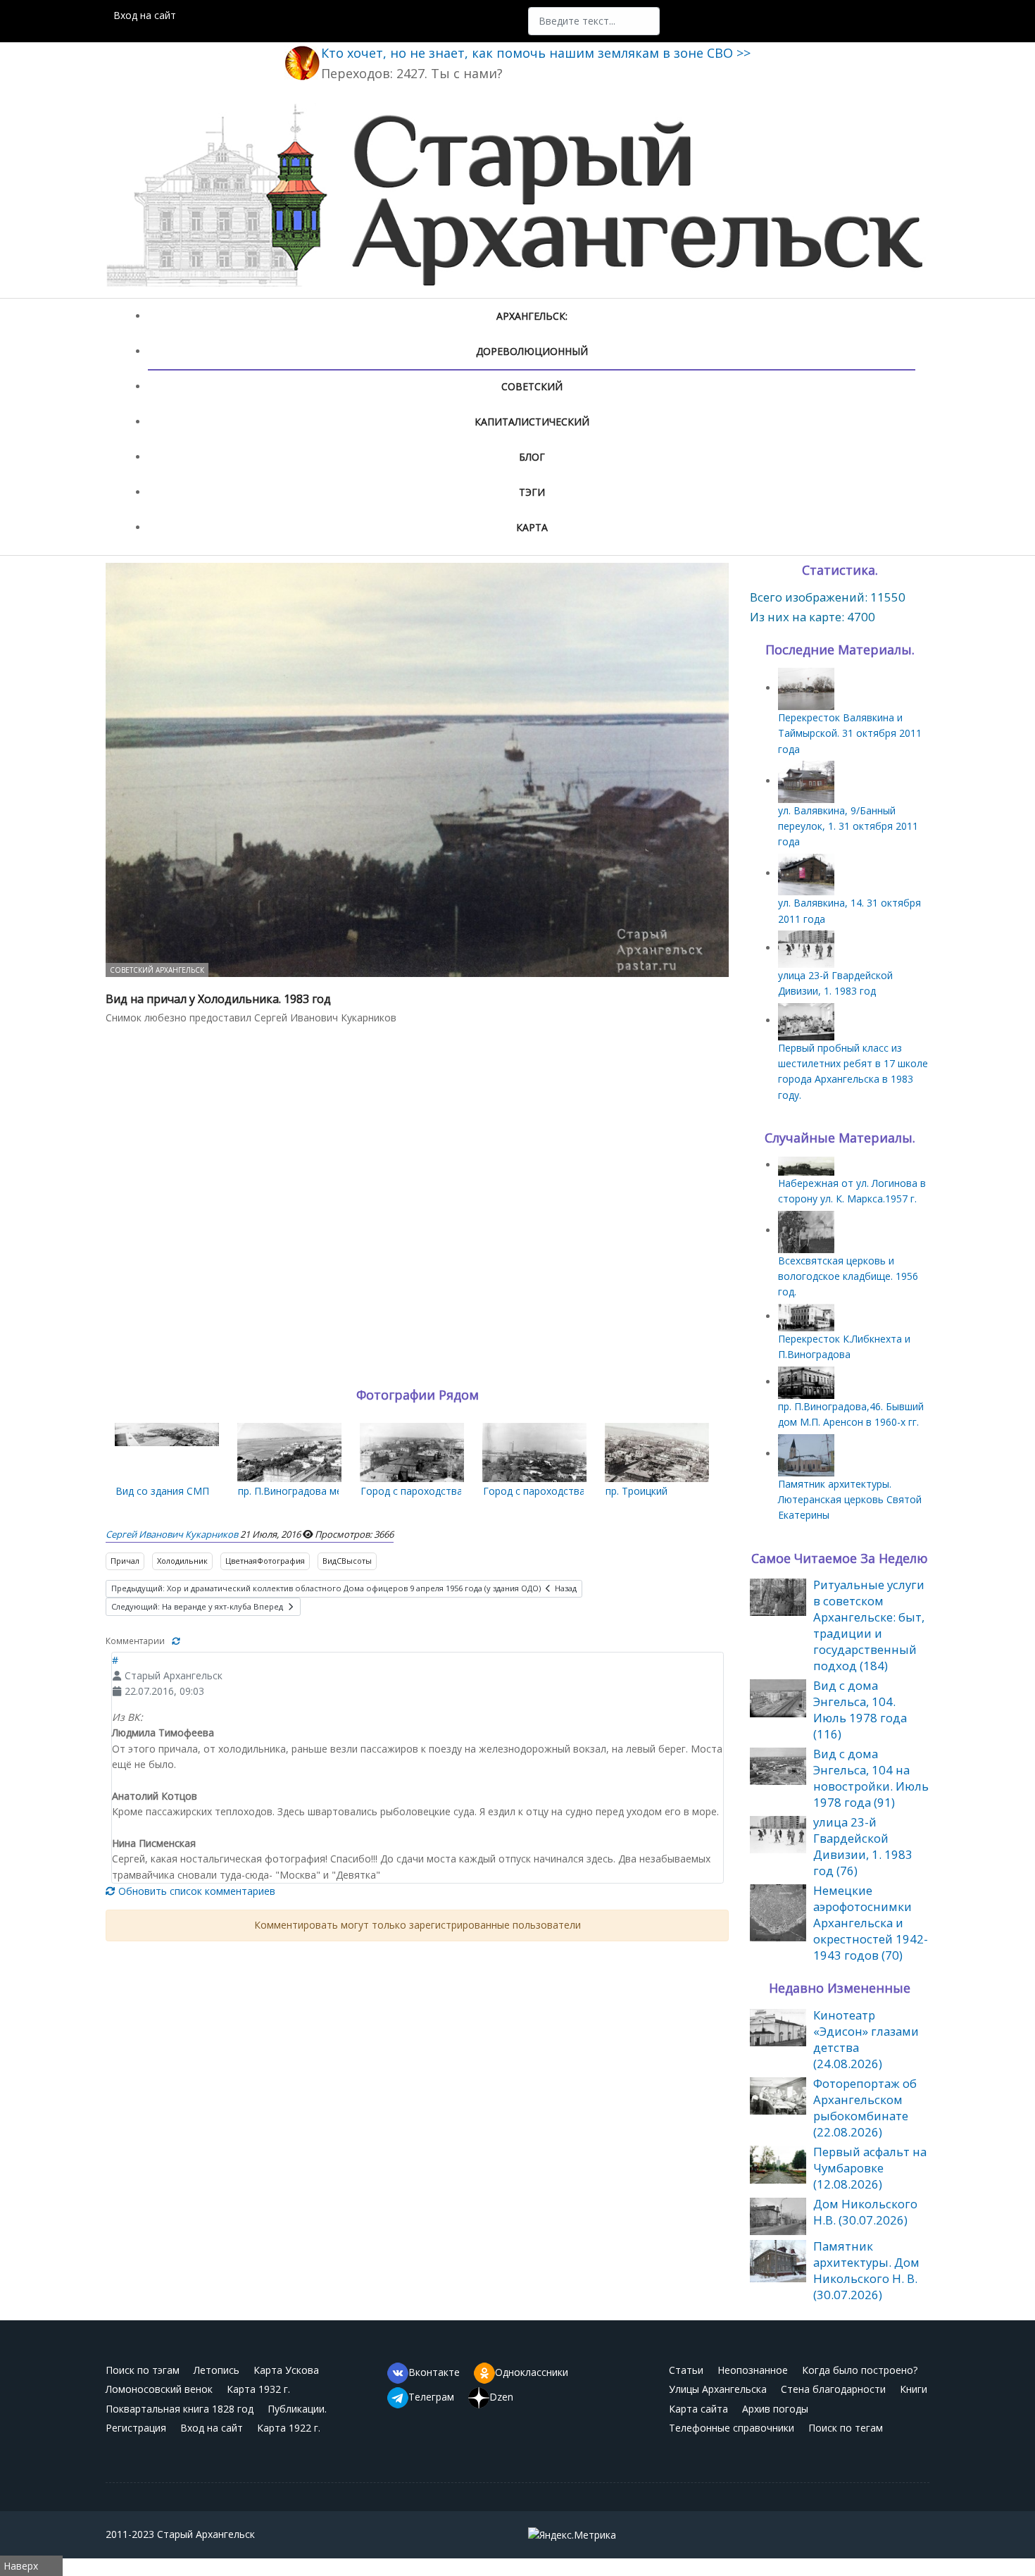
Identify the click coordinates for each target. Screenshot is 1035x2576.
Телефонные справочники (732, 2428)
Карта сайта (698, 2409)
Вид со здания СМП (162, 1491)
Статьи (686, 2370)
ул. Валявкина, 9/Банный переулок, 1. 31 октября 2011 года (848, 826)
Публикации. (297, 2409)
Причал (125, 1561)
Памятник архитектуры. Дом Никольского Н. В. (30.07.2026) (866, 2270)
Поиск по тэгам (143, 2370)
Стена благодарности (833, 2389)
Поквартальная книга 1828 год (180, 2409)
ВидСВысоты (347, 1561)
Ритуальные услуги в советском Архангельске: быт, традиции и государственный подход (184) (869, 1625)
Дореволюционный (532, 351)
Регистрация (136, 2428)
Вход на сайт (145, 15)
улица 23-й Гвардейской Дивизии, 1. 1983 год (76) (863, 1846)
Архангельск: (532, 316)
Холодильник (182, 1561)
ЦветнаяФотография (265, 1561)
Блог (532, 457)
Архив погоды (775, 2409)
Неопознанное (753, 2370)
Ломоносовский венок (159, 2389)
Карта (532, 527)
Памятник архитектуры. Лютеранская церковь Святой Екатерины (850, 1500)
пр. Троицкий (636, 1491)
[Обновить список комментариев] (176, 1641)
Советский (532, 386)
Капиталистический (532, 422)
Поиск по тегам (846, 2428)
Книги (914, 2389)
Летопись (217, 2370)
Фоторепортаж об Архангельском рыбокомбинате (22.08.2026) (865, 2108)
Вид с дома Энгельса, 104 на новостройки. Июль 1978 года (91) (871, 1778)
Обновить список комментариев (195, 1891)
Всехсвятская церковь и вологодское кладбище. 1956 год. (848, 1276)
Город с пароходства (412, 1491)
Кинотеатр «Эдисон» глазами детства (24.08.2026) (866, 2039)
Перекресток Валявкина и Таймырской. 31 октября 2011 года (850, 733)
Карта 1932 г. (258, 2389)
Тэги (532, 492)
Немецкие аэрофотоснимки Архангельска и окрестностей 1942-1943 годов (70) (871, 1923)
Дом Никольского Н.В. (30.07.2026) (865, 2212)
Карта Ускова (286, 2370)
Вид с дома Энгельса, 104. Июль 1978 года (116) (860, 1710)
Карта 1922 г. (289, 2428)
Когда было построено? (860, 2370)
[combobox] (594, 21)
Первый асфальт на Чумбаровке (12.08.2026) (870, 2168)
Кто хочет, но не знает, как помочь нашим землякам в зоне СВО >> (536, 53)
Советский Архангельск (157, 970)
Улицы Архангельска (718, 2389)
